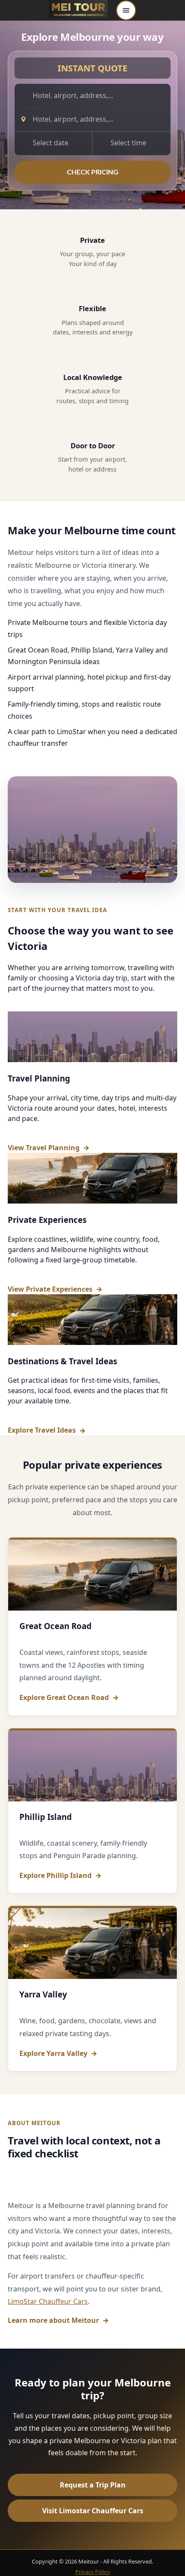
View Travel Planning (44, 1148)
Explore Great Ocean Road (64, 1698)
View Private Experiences (50, 1289)
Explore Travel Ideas (42, 1430)
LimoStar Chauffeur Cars (48, 2301)
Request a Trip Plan (93, 2485)
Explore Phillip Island (55, 1876)
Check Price (92, 172)
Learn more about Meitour (53, 2320)
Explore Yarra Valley (53, 2054)
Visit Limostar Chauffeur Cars (93, 2511)
